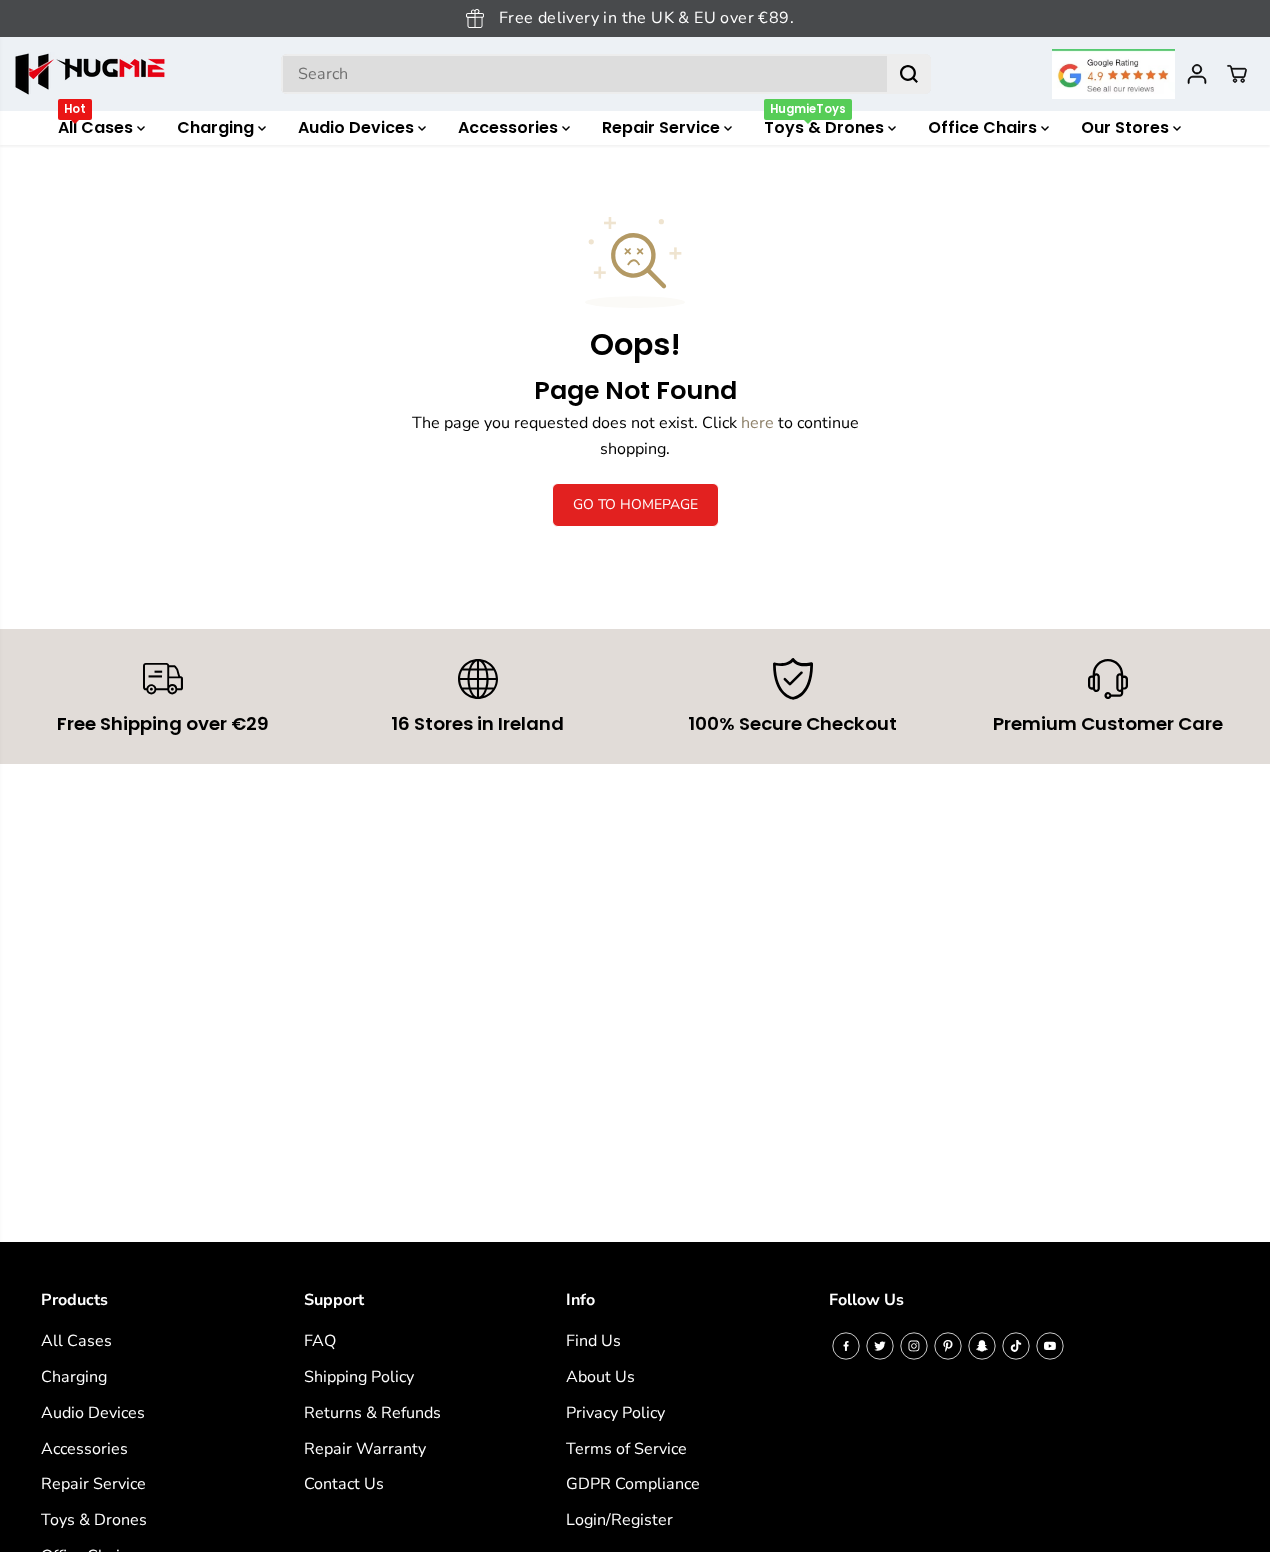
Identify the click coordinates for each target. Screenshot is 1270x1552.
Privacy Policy (615, 1413)
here (757, 423)
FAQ (320, 1341)
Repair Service (663, 127)
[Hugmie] (90, 74)
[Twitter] (880, 1346)
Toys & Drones (826, 125)
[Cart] (1237, 74)
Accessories (510, 127)
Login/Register (619, 1520)
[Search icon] (909, 74)
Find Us (593, 1341)
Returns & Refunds (372, 1413)
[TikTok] (1016, 1346)
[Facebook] (846, 1346)
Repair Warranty (365, 1449)
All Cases (97, 125)
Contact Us (344, 1484)
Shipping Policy (359, 1377)
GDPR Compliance (633, 1484)
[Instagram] (914, 1346)
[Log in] (1197, 74)
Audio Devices (358, 127)
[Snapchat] (982, 1346)
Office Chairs (984, 127)
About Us (600, 1377)
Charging (217, 127)
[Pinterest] (948, 1346)
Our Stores (1127, 127)
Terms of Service (626, 1449)
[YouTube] (1050, 1346)
